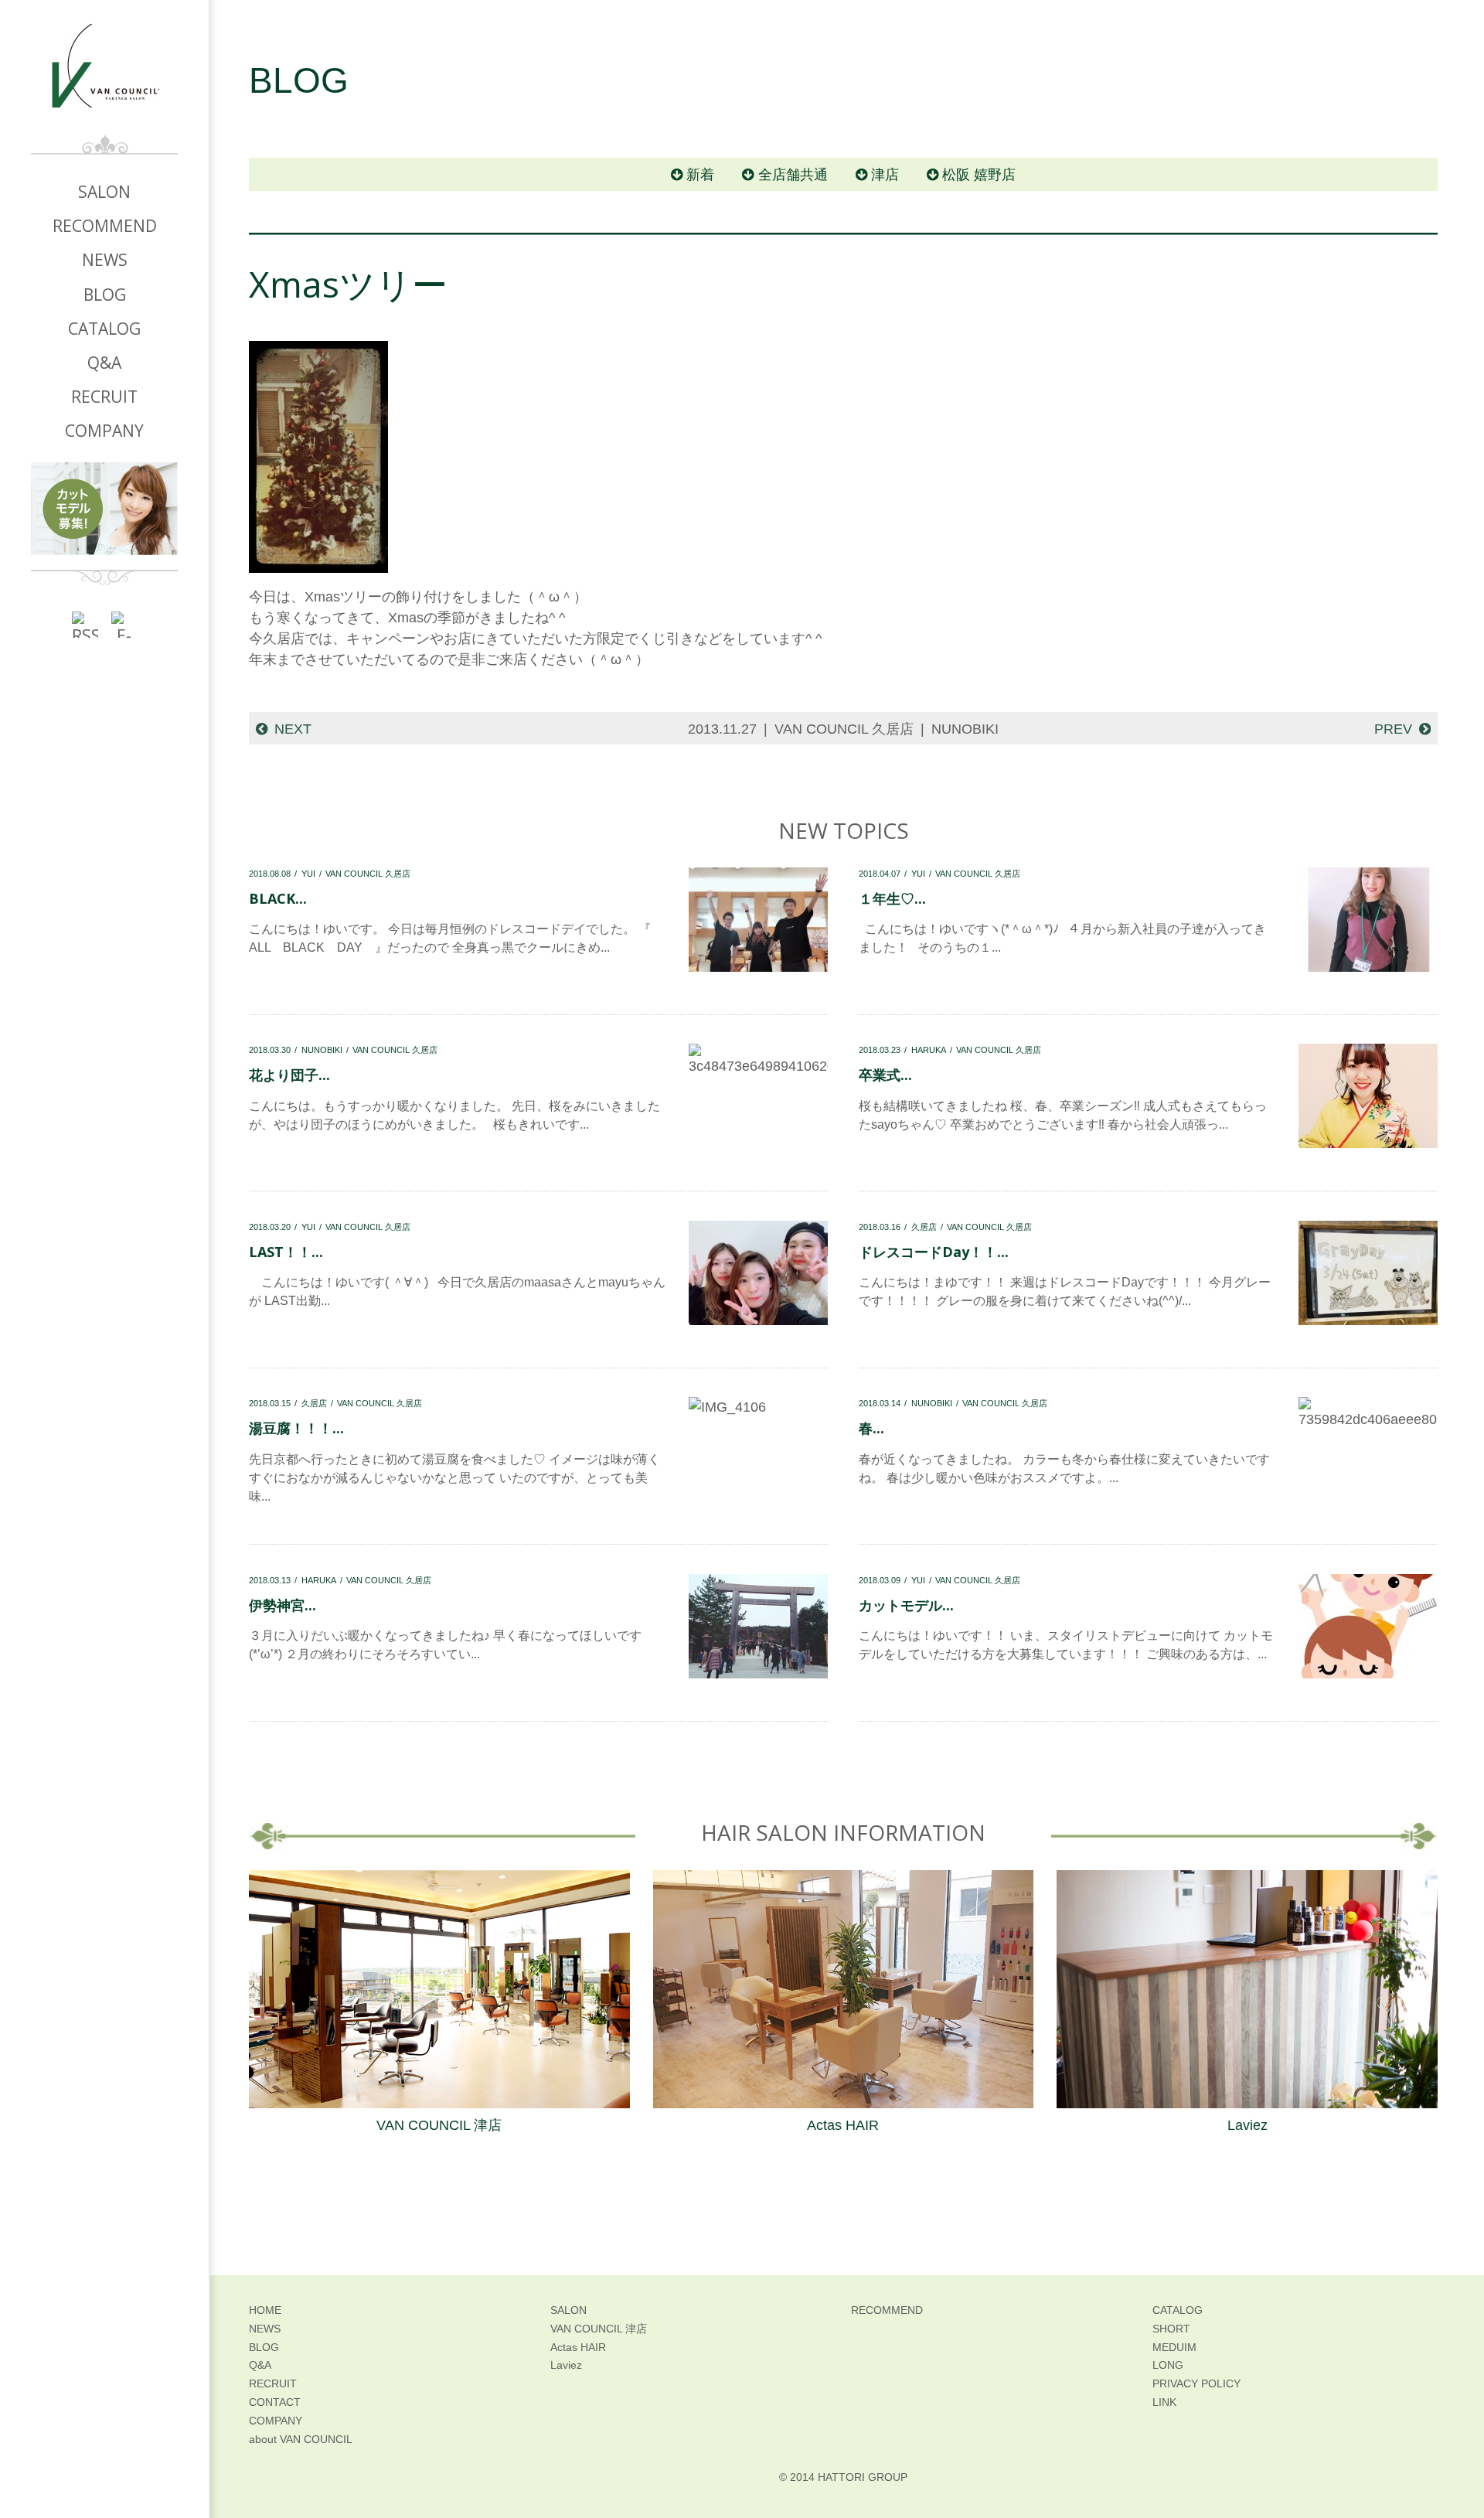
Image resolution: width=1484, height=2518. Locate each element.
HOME (265, 2310)
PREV (1393, 729)
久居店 (924, 1227)
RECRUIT (104, 397)
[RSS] (85, 624)
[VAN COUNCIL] (104, 78)
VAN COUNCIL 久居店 (844, 729)
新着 (700, 175)
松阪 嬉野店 (979, 175)
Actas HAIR (843, 2125)
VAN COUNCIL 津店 (439, 2125)
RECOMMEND (105, 226)
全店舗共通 (793, 175)
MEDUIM (1174, 2347)
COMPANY (104, 431)
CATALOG (104, 329)
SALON (104, 192)
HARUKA (929, 1050)
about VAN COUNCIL (301, 2439)
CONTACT (275, 2402)
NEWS (105, 260)
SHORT (1171, 2329)
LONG (1168, 2365)
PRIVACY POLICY (1196, 2383)
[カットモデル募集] (104, 509)
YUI (308, 874)
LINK (1164, 2402)
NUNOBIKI (965, 729)
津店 (885, 175)
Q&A (104, 363)
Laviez (1247, 2125)
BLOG (105, 295)
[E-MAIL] (124, 624)
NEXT (293, 729)
